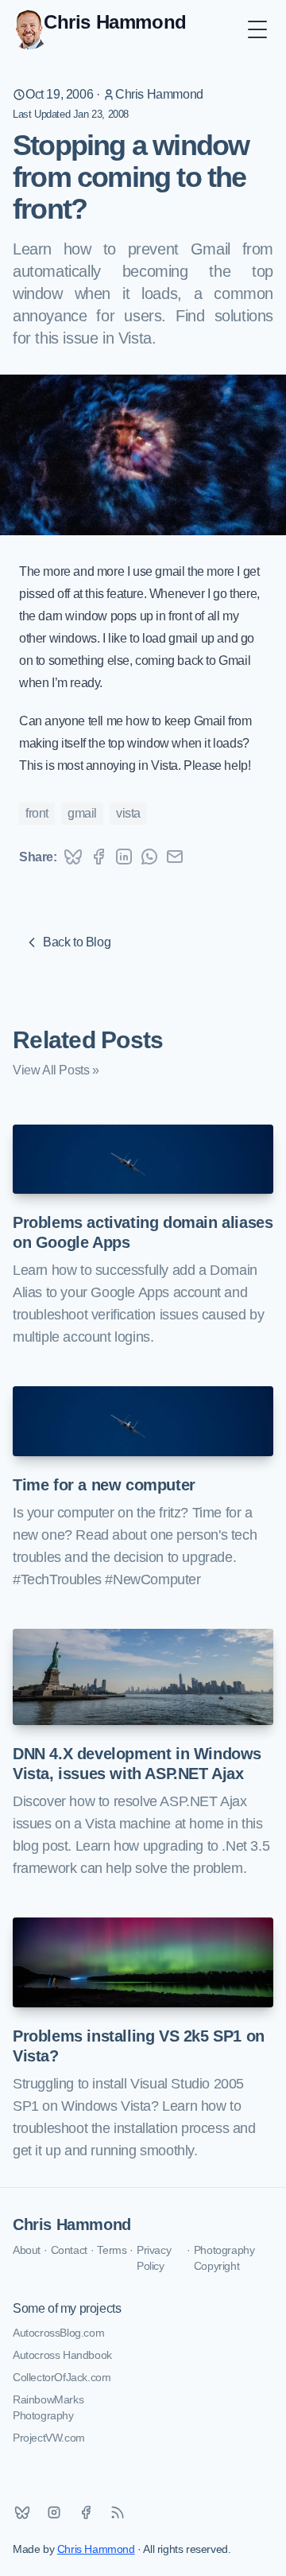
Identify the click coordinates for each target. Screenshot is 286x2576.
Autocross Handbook (62, 2355)
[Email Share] (175, 857)
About (27, 2250)
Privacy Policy (154, 2258)
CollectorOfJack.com (62, 2377)
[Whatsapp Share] (149, 857)
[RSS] (118, 2512)
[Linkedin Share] (124, 857)
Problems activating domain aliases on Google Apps (143, 1232)
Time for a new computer (104, 1485)
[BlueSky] (22, 2512)
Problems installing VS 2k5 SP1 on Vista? (139, 2046)
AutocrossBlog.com (58, 2333)
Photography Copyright (224, 2258)
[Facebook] (86, 2512)
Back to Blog (77, 942)
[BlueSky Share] (73, 857)
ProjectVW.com (49, 2438)
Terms (112, 2250)
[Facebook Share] (99, 857)
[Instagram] (54, 2512)
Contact (69, 2250)
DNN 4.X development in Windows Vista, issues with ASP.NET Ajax (137, 1764)
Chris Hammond (159, 94)
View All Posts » (56, 1070)
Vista (128, 813)
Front (37, 813)
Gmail (82, 813)
